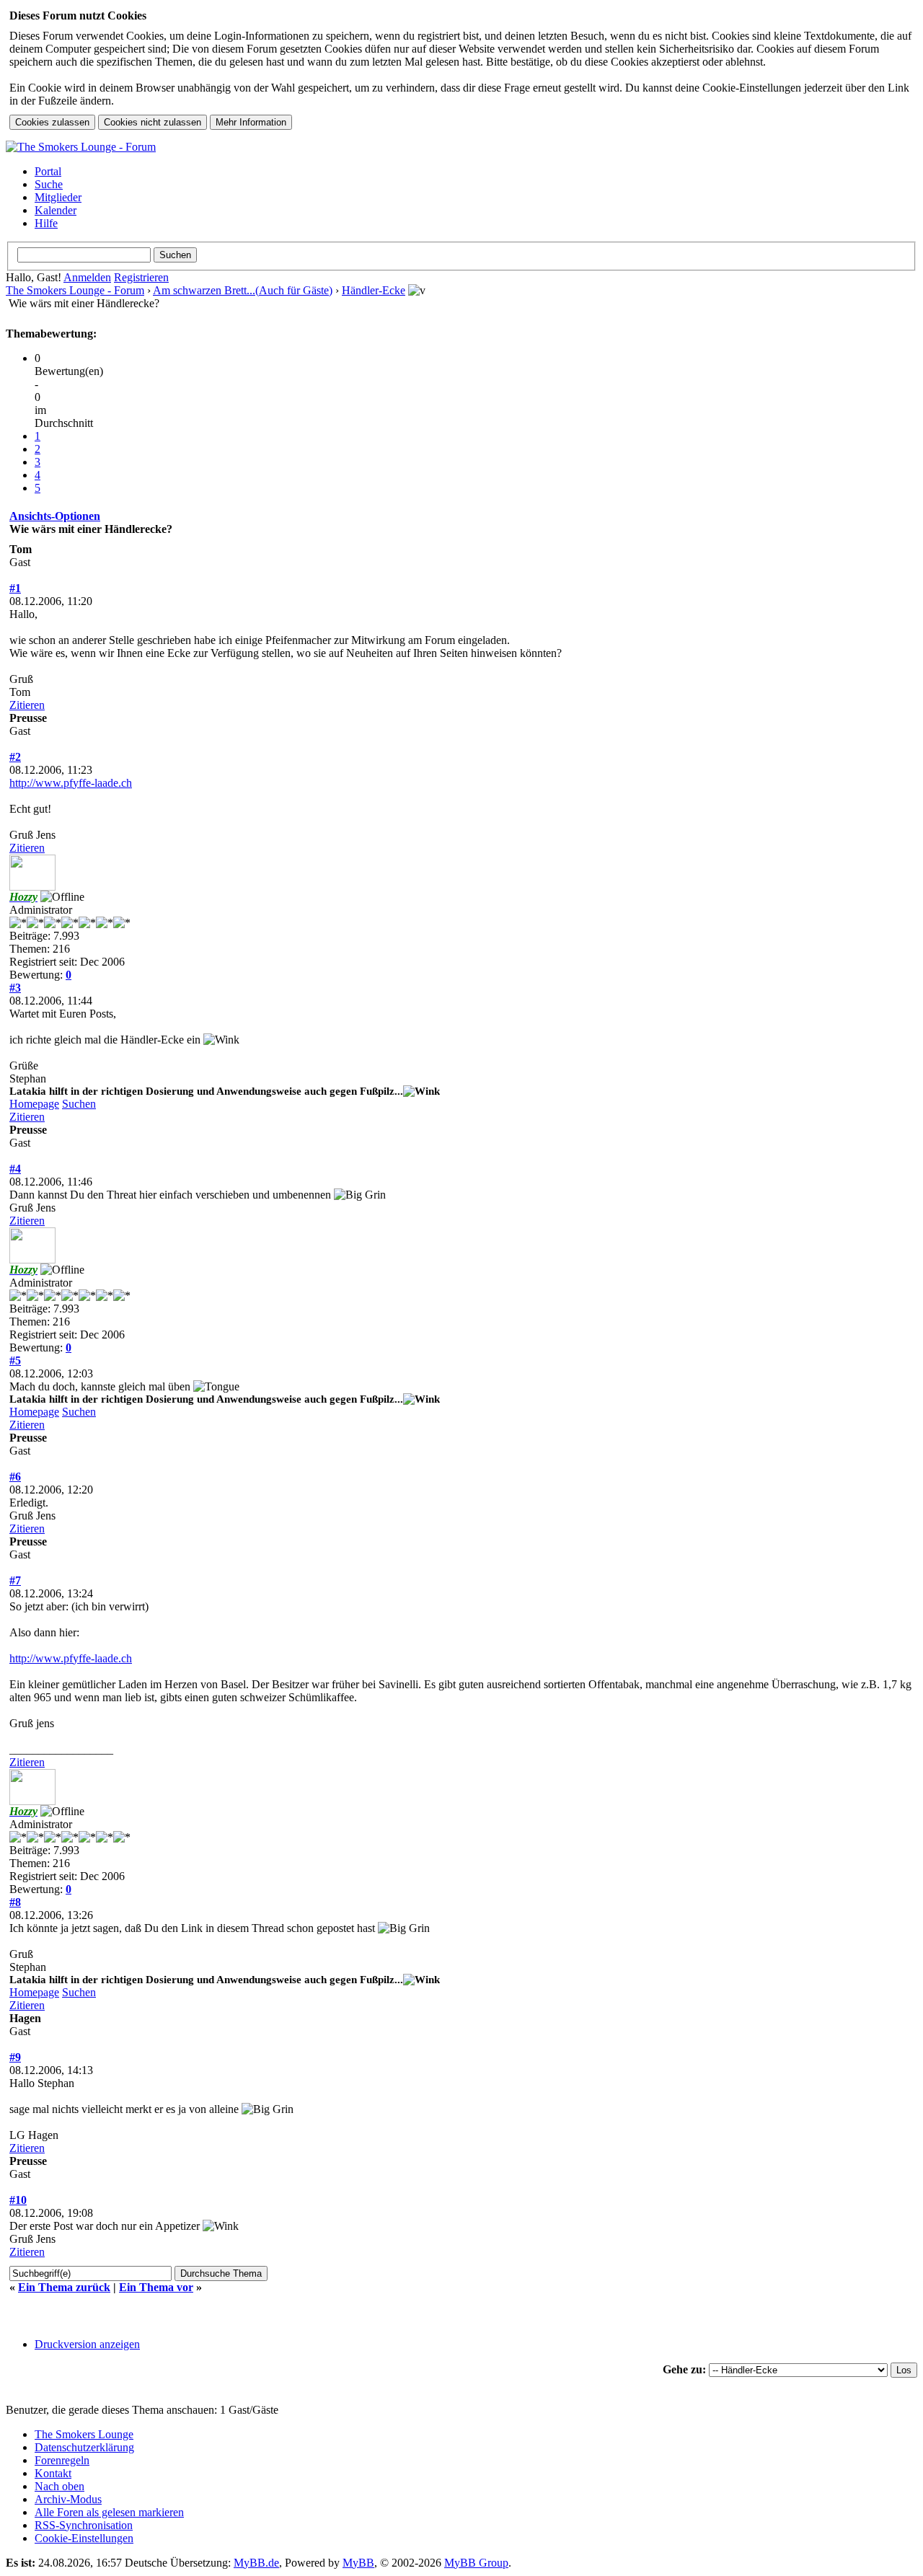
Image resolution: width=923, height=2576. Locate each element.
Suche (49, 184)
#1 (15, 588)
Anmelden (87, 277)
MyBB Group (476, 2563)
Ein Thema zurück (64, 2287)
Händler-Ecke (374, 290)
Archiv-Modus (68, 2499)
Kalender (56, 210)
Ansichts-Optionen (55, 516)
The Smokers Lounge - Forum (75, 290)
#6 (15, 1477)
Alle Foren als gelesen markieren (109, 2512)
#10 (18, 2200)
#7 (15, 1580)
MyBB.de (256, 2563)
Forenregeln (62, 2460)
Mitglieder (58, 197)
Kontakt (53, 2473)
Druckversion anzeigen (87, 2344)
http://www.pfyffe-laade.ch (71, 783)
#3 (15, 988)
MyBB (358, 2563)
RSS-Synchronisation (84, 2525)
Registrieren (141, 277)
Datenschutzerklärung (84, 2447)
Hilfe (46, 223)
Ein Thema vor (156, 2287)
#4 (15, 1169)
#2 (15, 757)
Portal (48, 171)
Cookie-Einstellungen (84, 2538)
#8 (15, 1902)
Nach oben (59, 2486)
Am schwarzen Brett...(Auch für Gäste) (243, 290)
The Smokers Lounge (84, 2434)
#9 (15, 2057)
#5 (15, 1360)
